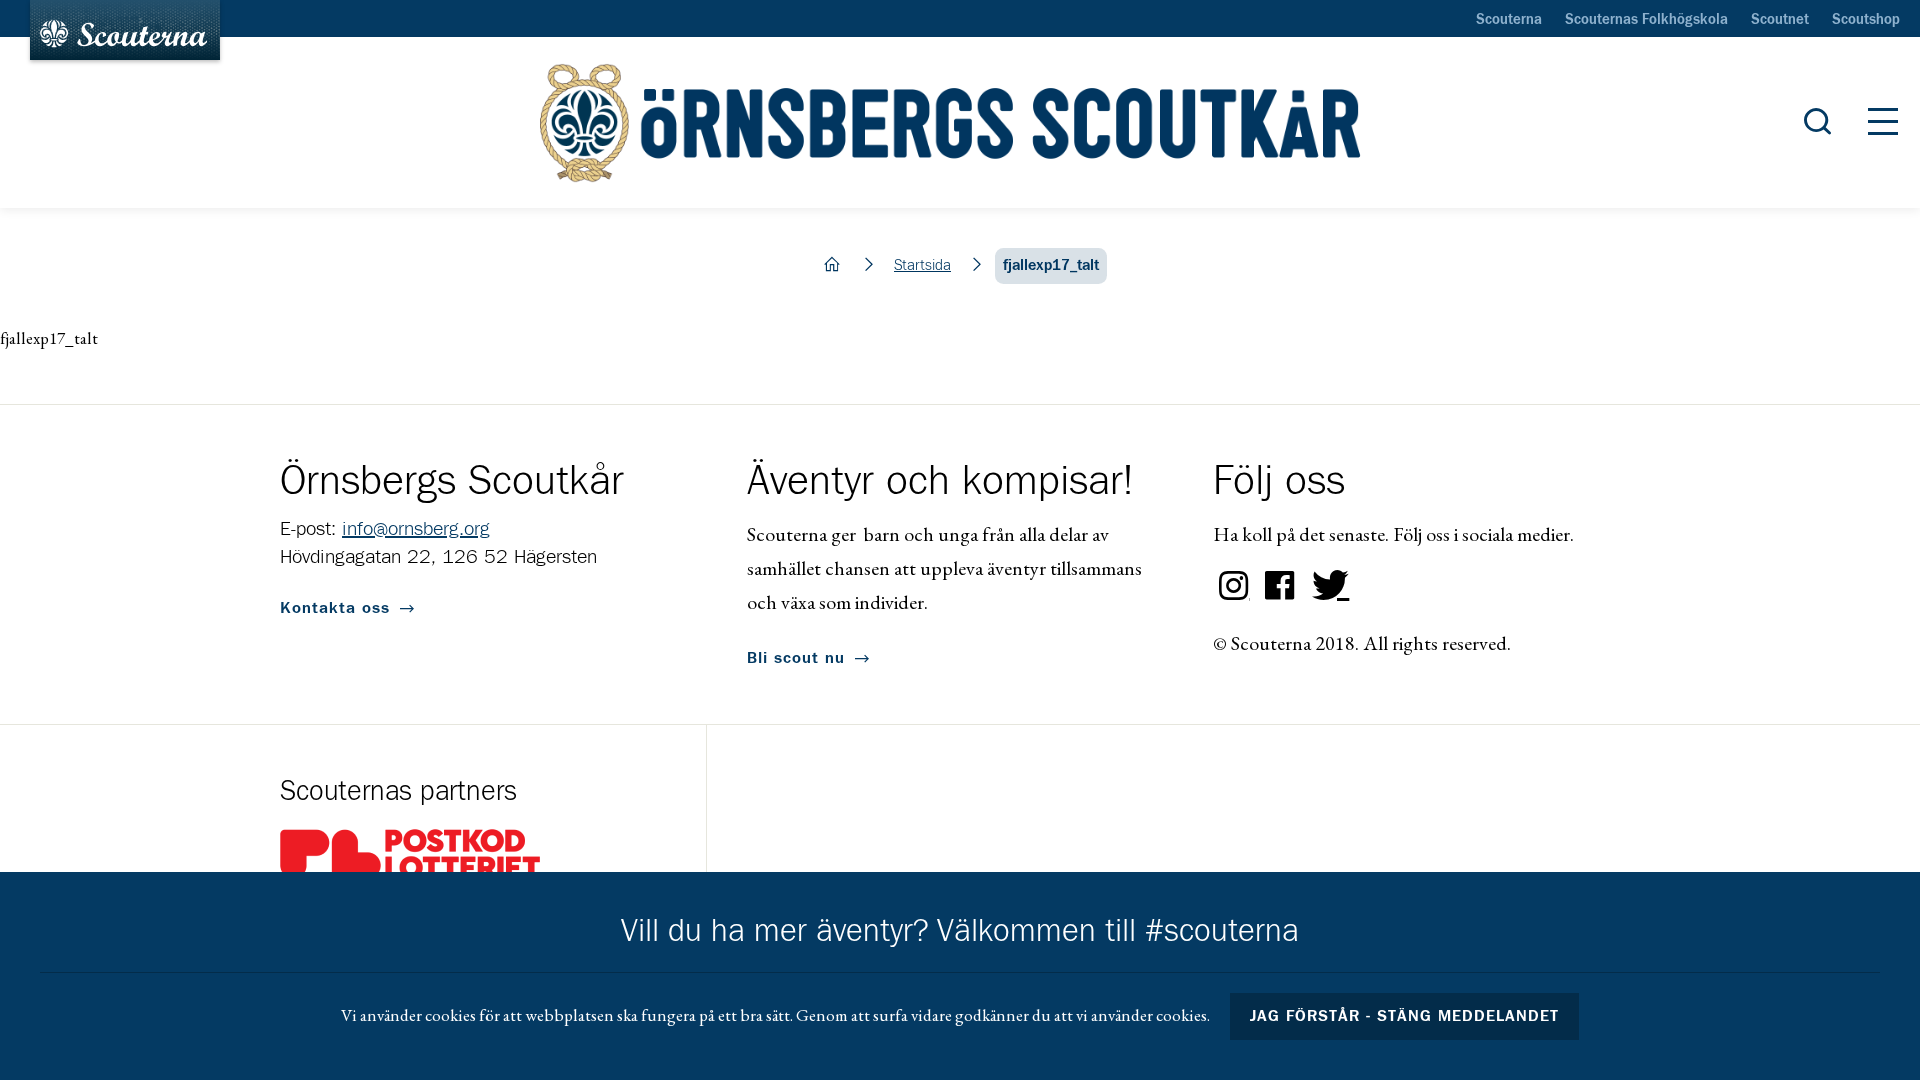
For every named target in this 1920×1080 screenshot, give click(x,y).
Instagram (1234, 586)
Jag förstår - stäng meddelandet (1405, 1016)
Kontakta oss (335, 608)
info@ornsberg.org (416, 529)
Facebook (1280, 586)
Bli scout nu (796, 658)
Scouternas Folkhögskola (1646, 20)
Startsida (922, 265)
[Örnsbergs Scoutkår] (959, 123)
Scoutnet (1780, 20)
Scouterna (1509, 20)
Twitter (1326, 586)
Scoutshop (1866, 20)
